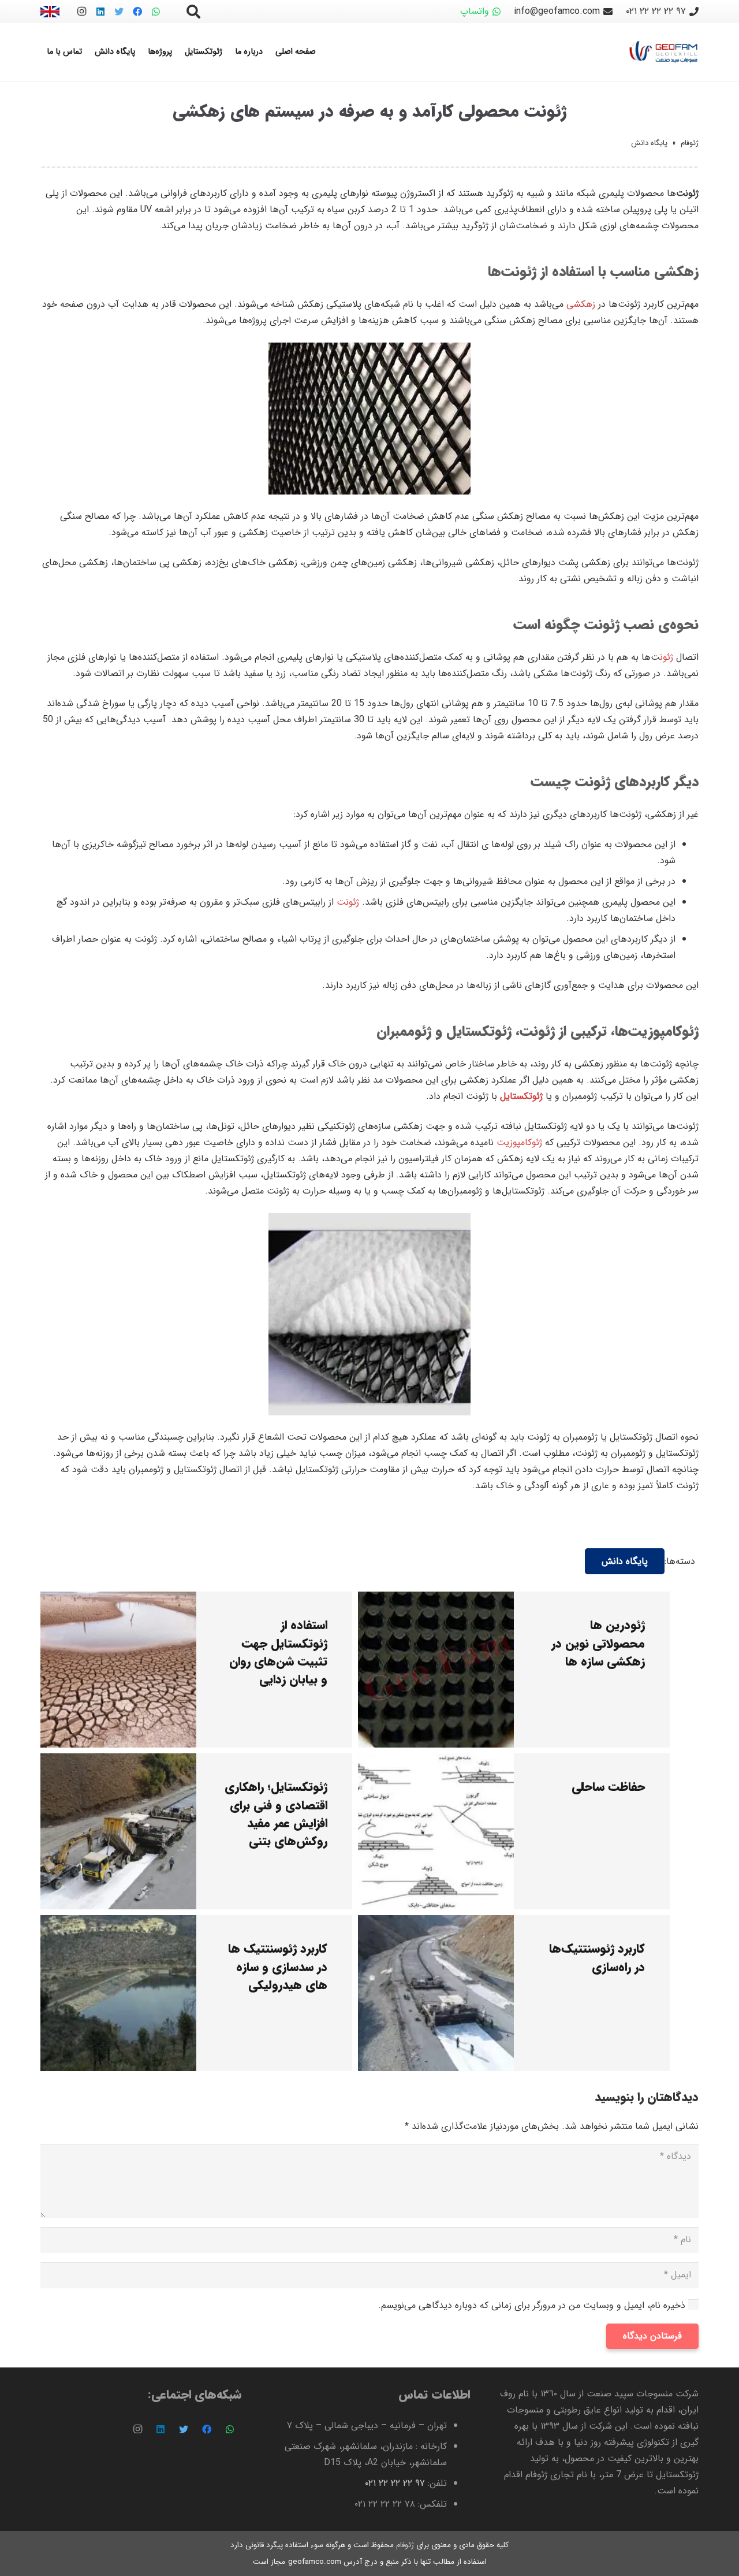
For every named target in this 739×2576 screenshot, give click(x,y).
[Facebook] (137, 12)
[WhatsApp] (156, 12)
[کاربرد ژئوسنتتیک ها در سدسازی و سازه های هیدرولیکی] (118, 1923)
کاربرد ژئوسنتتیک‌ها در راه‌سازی (597, 1958)
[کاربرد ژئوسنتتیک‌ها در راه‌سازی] (436, 1923)
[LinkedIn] (100, 12)
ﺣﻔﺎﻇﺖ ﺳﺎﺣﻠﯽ (608, 1787)
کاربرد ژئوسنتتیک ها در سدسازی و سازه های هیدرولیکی (278, 1967)
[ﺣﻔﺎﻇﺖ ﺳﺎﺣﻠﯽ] (436, 1761)
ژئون (667, 657)
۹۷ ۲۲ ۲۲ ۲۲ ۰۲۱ (395, 2483)
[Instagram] (82, 12)
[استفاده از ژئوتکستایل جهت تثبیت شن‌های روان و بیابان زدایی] (118, 1599)
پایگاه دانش (649, 143)
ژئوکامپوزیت (519, 1142)
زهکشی (581, 304)
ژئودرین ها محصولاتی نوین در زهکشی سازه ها (598, 1643)
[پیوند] (50, 12)
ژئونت (348, 902)
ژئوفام (690, 143)
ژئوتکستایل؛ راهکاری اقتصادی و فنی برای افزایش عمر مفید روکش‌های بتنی (276, 1814)
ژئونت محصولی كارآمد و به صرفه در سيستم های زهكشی (370, 112)
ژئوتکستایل (521, 1096)
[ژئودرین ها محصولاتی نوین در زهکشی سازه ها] (436, 1599)
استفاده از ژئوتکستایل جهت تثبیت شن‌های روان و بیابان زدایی (278, 1653)
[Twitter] (119, 12)
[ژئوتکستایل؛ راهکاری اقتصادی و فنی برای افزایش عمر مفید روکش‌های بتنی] (118, 1761)
